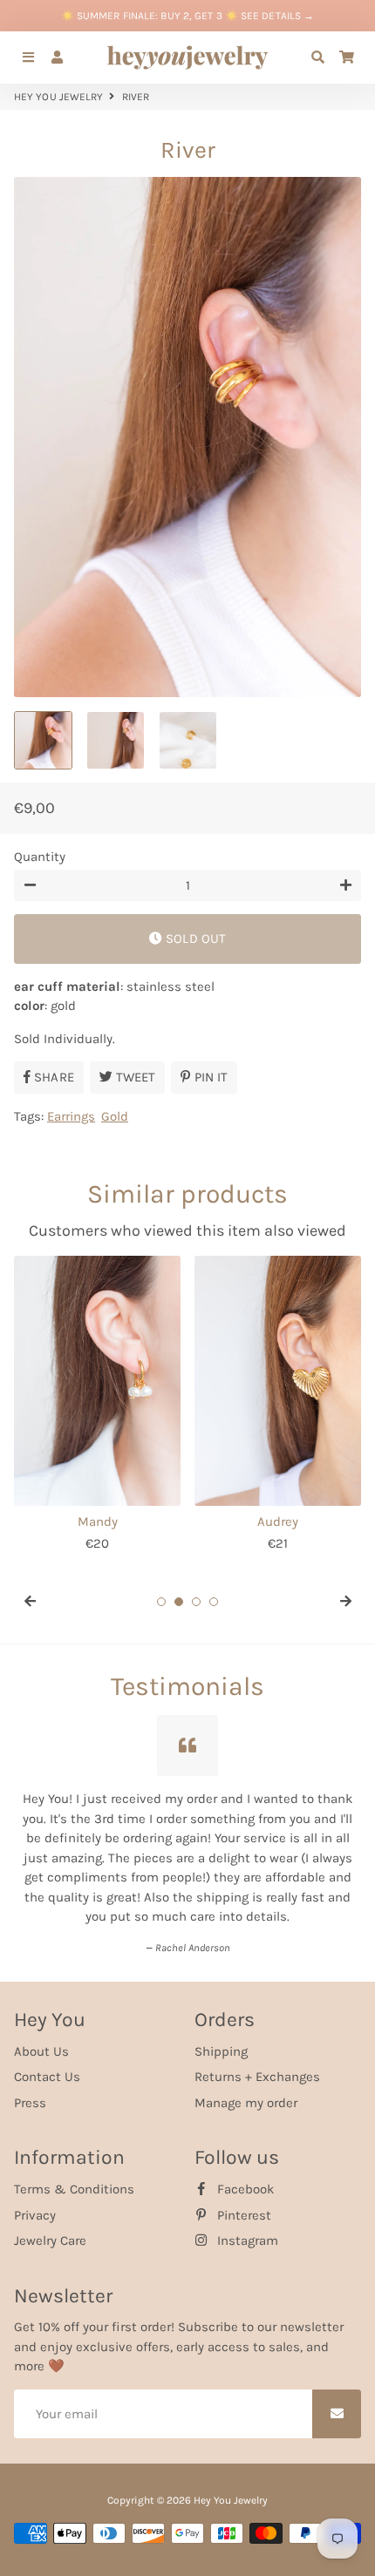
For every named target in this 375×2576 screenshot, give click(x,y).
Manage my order (246, 2096)
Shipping (221, 2044)
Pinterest (242, 2208)
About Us (41, 2044)
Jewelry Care (50, 2234)
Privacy (35, 2208)
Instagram (246, 2234)
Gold (115, 1116)
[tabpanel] (97, 1404)
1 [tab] (161, 1602)
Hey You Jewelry (59, 97)
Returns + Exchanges (257, 2070)
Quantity (40, 857)
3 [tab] (196, 1602)
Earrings (71, 1116)
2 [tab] (179, 1602)
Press (30, 2096)
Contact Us (47, 2070)
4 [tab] (214, 1602)
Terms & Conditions (74, 2182)
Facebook (244, 2182)
